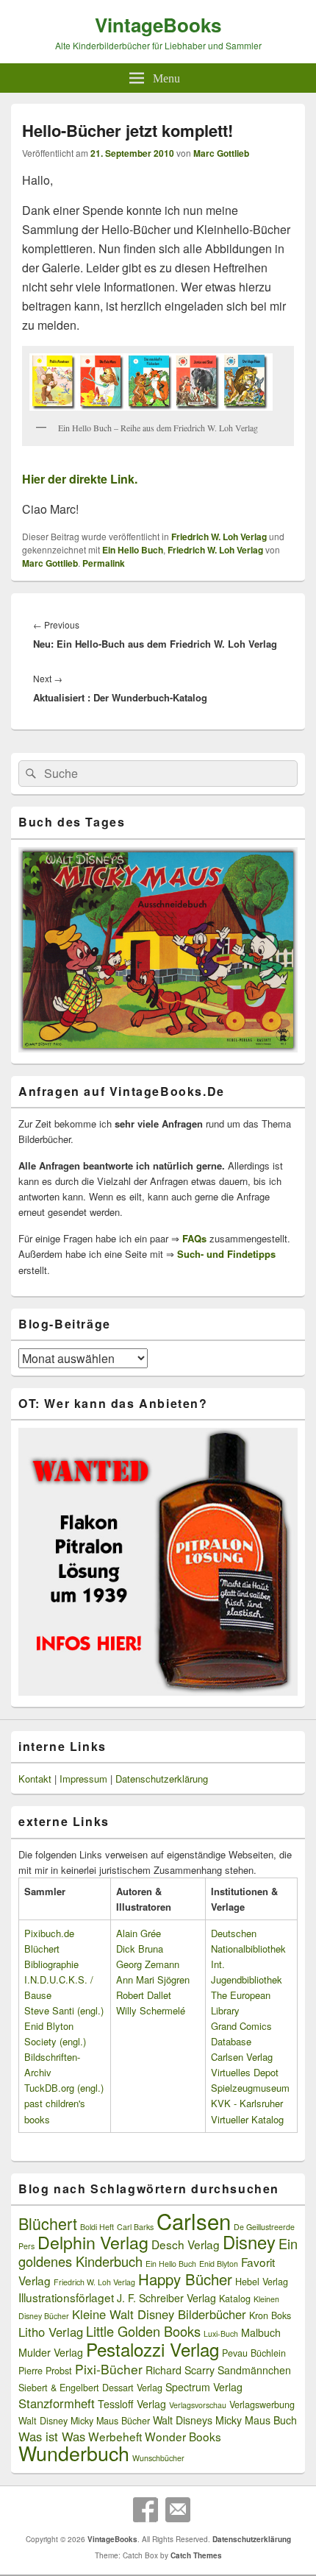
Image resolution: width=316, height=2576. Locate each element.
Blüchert (48, 2223)
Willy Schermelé (151, 2010)
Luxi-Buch (221, 2333)
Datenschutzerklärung (162, 1779)
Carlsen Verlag (242, 2057)
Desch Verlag (186, 2244)
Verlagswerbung (262, 2405)
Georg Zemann (148, 1964)
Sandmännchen (254, 2370)
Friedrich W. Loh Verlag (219, 537)
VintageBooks (158, 25)
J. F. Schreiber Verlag (166, 2298)
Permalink (104, 563)
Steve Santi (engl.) (64, 2010)
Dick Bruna (140, 1949)
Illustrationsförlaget (66, 2297)
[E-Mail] (178, 2510)
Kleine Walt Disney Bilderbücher (159, 2314)
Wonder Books (183, 2436)
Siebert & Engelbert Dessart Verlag (90, 2388)
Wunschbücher (158, 2458)
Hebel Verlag (262, 2282)
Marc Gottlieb (221, 153)
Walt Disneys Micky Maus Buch (225, 2420)
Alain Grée (139, 1933)
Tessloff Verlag (132, 2404)
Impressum (83, 1779)
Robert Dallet (144, 1995)
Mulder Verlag (51, 2352)
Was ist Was (52, 2436)
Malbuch (261, 2332)
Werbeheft (115, 2436)
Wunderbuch (74, 2453)
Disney (249, 2242)
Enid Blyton (219, 2264)
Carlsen (194, 2221)
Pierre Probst (45, 2371)
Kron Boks (270, 2315)
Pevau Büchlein (254, 2353)
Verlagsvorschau (198, 2405)
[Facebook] (146, 2510)
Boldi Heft (97, 2227)
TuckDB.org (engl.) (64, 2088)
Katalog (235, 2299)
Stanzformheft (57, 2403)
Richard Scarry (180, 2370)
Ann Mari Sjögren (153, 1979)
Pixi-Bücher (109, 2369)
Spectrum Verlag (204, 2387)
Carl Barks (135, 2227)
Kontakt (35, 1779)
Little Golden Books (143, 2331)
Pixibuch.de (49, 1933)
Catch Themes (196, 2555)
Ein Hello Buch (133, 550)
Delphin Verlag (93, 2242)
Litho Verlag (51, 2332)
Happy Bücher (185, 2279)
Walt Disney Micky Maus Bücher (84, 2421)
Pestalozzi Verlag (152, 2349)
